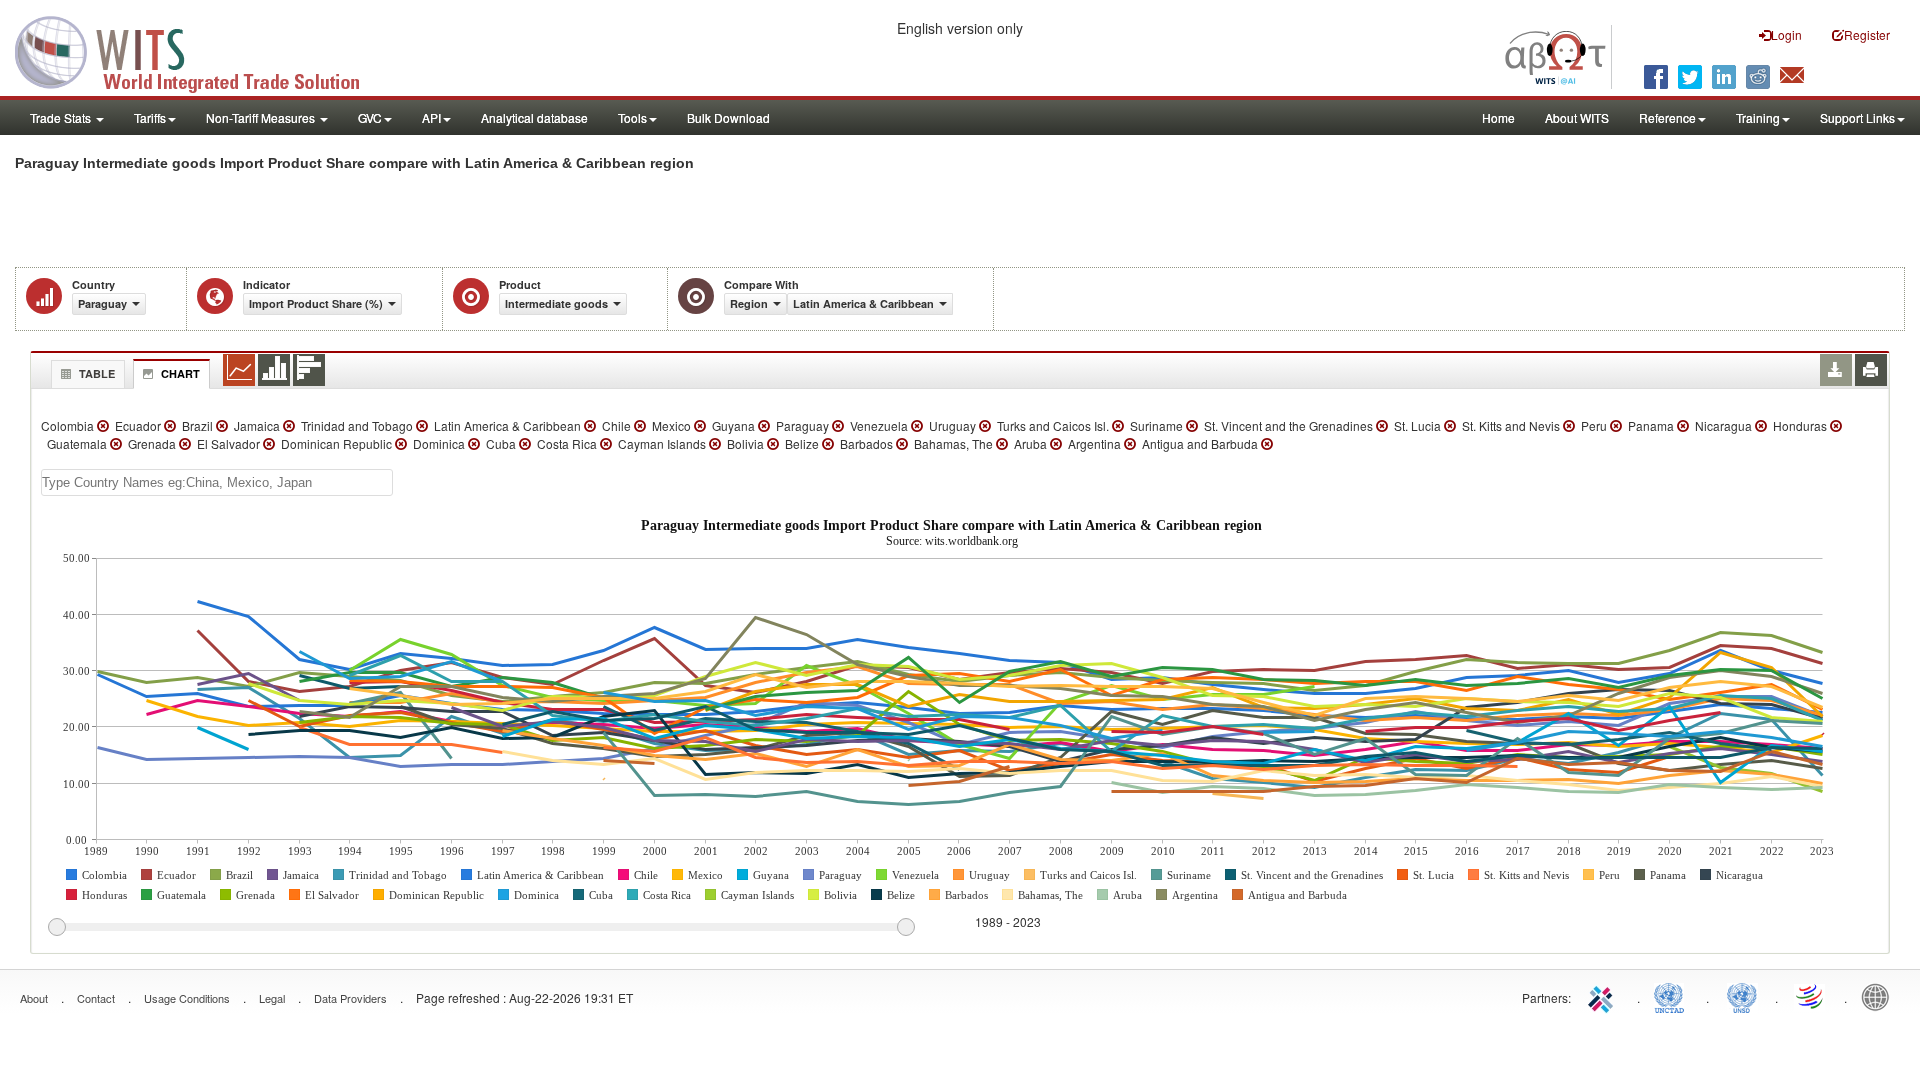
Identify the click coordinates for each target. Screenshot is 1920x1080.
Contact (96, 998)
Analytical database (534, 117)
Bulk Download (728, 117)
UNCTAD (1673, 996)
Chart (180, 373)
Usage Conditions (187, 998)
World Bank (1880, 996)
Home (1498, 117)
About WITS (1577, 117)
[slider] (481, 928)
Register (1867, 34)
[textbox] (217, 482)
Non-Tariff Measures (262, 117)
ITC (1604, 996)
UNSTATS (1742, 996)
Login (1786, 34)
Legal (272, 998)
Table (97, 373)
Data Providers (350, 998)
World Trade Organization (1811, 996)
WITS (200, 50)
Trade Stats (62, 117)
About (34, 998)
